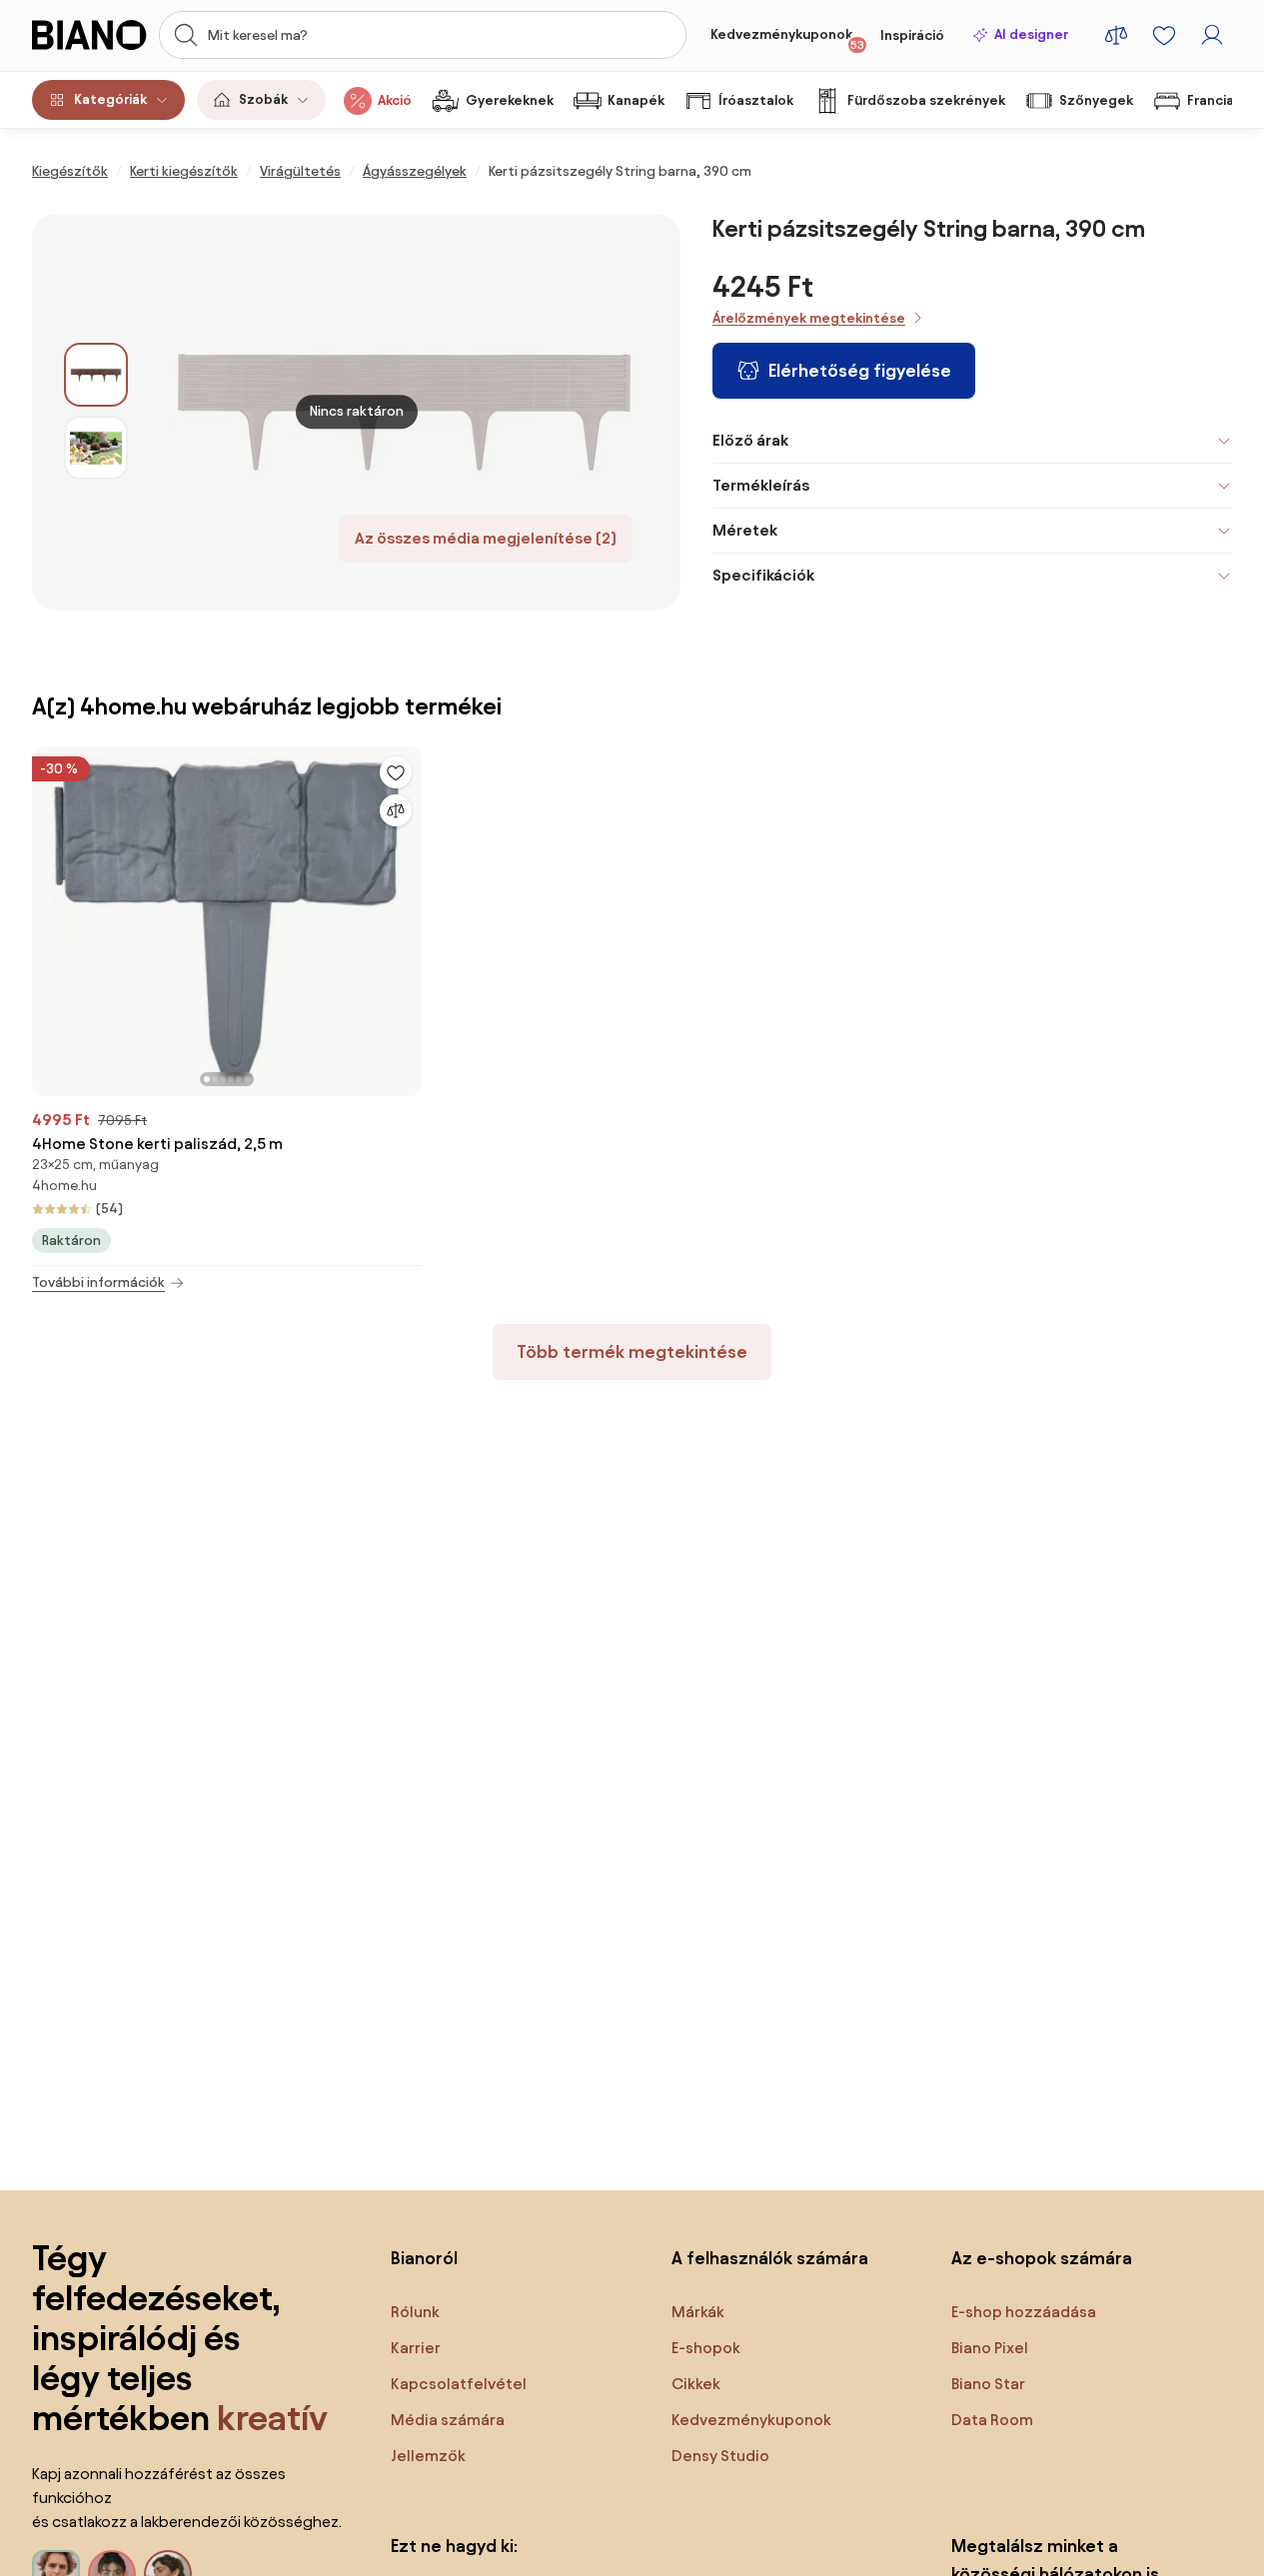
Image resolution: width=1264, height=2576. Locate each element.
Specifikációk (763, 575)
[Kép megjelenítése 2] (96, 448)
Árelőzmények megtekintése (809, 318)
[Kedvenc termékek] (1164, 35)
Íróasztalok (756, 100)
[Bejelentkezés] (1212, 35)
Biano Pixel (990, 2348)
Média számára (448, 2420)
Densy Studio (720, 2456)
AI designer (1031, 34)
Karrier (416, 2348)
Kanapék (636, 100)
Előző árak (750, 440)
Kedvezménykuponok (787, 39)
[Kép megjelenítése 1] (96, 375)
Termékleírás (761, 485)
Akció (395, 100)
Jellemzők (428, 2456)
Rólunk (415, 2312)
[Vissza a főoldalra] (89, 35)
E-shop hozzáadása (1024, 2312)
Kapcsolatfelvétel (459, 2384)
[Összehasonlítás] (396, 810)
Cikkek (696, 2384)
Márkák (698, 2312)
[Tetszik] (396, 772)
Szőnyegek (1096, 100)
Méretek (745, 530)
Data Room (992, 2420)
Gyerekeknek (510, 100)
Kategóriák (110, 99)
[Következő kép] (386, 915)
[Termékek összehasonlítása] (1116, 35)
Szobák (263, 99)
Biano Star (988, 2384)
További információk (98, 1283)
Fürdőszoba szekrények (926, 100)
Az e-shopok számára (1042, 2258)
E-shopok (706, 2348)
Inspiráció (912, 35)
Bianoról (424, 2258)
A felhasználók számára (770, 2258)
